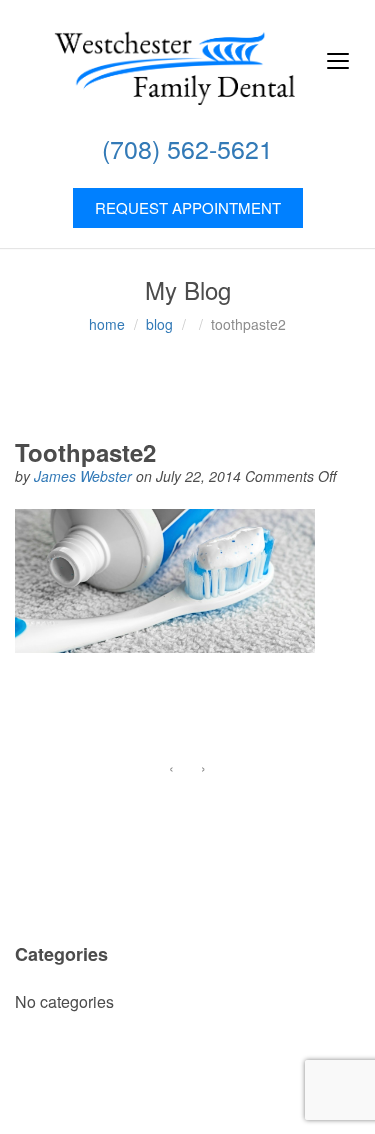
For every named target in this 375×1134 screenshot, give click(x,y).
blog (159, 324)
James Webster (85, 476)
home (107, 324)
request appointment (188, 207)
